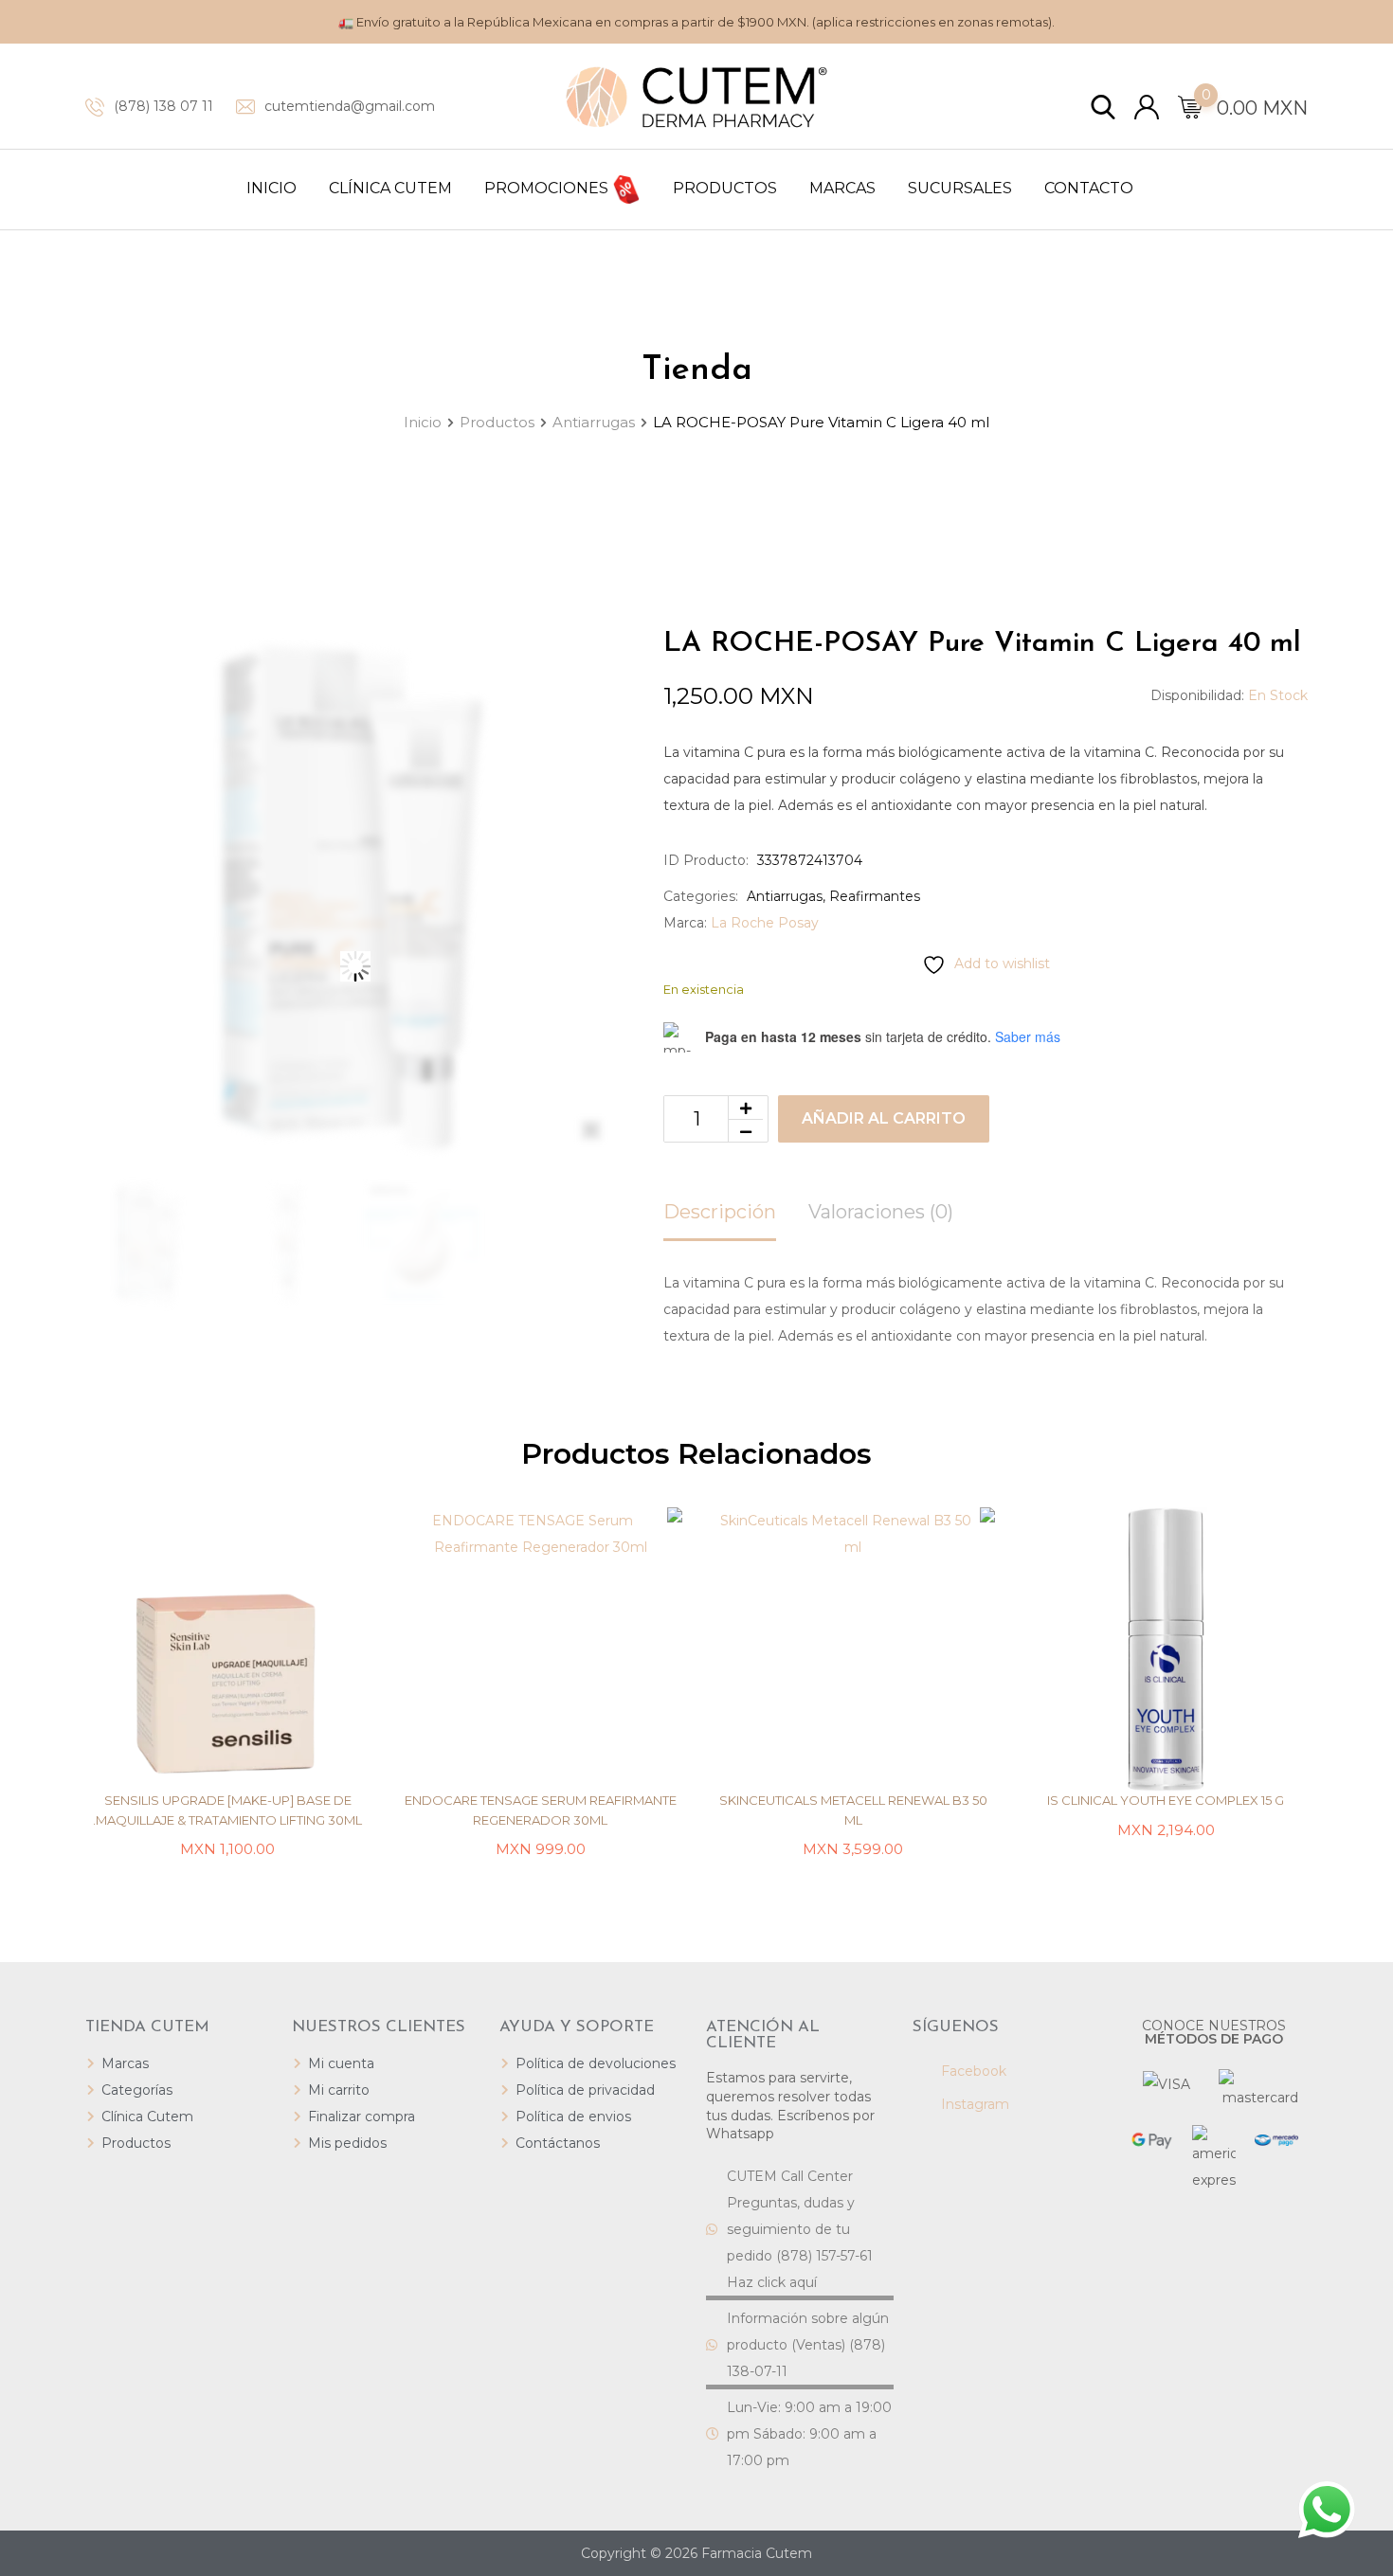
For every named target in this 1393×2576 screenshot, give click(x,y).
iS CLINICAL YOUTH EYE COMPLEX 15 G (1166, 1800)
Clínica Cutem (390, 188)
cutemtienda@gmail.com (350, 106)
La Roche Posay (765, 923)
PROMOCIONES (548, 188)
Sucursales (960, 188)
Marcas (842, 188)
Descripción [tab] (720, 1212)
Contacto (1089, 188)
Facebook (972, 2071)
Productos (725, 188)
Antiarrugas (785, 896)
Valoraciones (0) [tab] (881, 1212)
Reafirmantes (875, 896)
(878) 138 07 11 (163, 106)
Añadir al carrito (884, 1118)
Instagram (973, 2104)
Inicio (271, 188)
